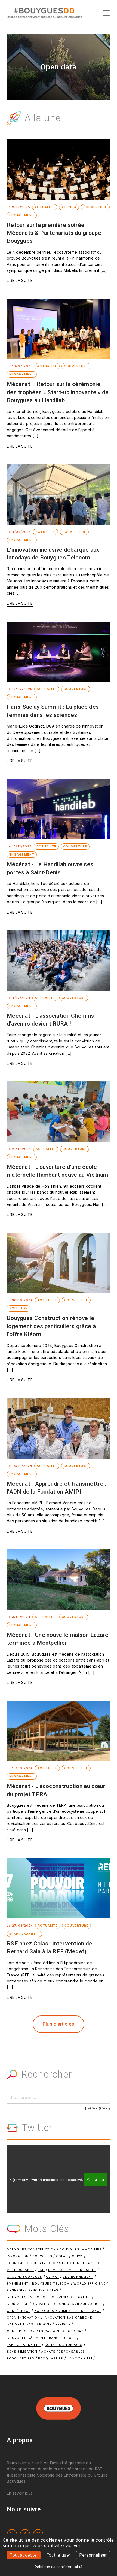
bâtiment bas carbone (29, 2324)
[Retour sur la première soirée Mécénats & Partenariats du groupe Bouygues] (59, 170)
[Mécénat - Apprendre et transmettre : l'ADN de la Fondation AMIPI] (59, 1428)
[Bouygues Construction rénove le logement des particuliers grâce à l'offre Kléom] (59, 1263)
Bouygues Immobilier (81, 2249)
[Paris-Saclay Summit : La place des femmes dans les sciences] (59, 652)
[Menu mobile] (106, 13)
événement (18, 2283)
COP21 (77, 2256)
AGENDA (69, 207)
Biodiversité (19, 2304)
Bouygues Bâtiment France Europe (41, 2338)
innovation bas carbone (68, 2318)
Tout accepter (24, 2555)
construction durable (74, 2263)
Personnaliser (93, 2555)
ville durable (20, 2270)
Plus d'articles (59, 2024)
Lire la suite (20, 280)
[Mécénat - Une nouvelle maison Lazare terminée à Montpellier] (59, 1580)
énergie (63, 2324)
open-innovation (23, 2318)
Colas (62, 2256)
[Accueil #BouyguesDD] (44, 12)
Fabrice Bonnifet (24, 2345)
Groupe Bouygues (25, 2277)
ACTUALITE (45, 207)
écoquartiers (21, 2358)
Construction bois (64, 2345)
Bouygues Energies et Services (38, 2297)
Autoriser (96, 2180)
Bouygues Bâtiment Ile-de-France (68, 2311)
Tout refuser (59, 2555)
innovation (18, 2256)
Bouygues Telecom (51, 2283)
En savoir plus (20, 2493)
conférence (19, 2311)
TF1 (89, 2358)
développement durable (72, 2270)
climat (53, 2277)
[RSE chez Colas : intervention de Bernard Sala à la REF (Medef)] (59, 1888)
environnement (78, 2277)
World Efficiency (91, 2283)
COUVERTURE (95, 207)
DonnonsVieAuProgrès (79, 2304)
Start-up (82, 2297)
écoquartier (51, 2358)
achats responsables (63, 2352)
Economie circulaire (27, 2263)
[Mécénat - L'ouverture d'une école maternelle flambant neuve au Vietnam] (59, 1112)
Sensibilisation (22, 2352)
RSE (41, 2270)
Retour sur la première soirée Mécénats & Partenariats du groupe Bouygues (54, 233)
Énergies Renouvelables (34, 2290)
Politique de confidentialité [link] (59, 2567)
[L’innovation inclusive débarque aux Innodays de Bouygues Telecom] (59, 494)
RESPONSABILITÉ (24, 1934)
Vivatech (44, 2304)
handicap (74, 2331)
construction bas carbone (34, 2331)
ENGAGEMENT (22, 215)
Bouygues (42, 2256)
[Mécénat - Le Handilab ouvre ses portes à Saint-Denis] (59, 809)
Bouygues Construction (31, 2249)
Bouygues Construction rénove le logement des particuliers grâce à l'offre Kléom (51, 1326)
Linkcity (75, 2358)
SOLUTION (19, 1308)
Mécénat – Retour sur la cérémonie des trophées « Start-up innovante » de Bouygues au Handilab (58, 392)
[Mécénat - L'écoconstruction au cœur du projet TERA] (59, 1731)
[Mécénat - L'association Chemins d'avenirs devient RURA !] (59, 960)
